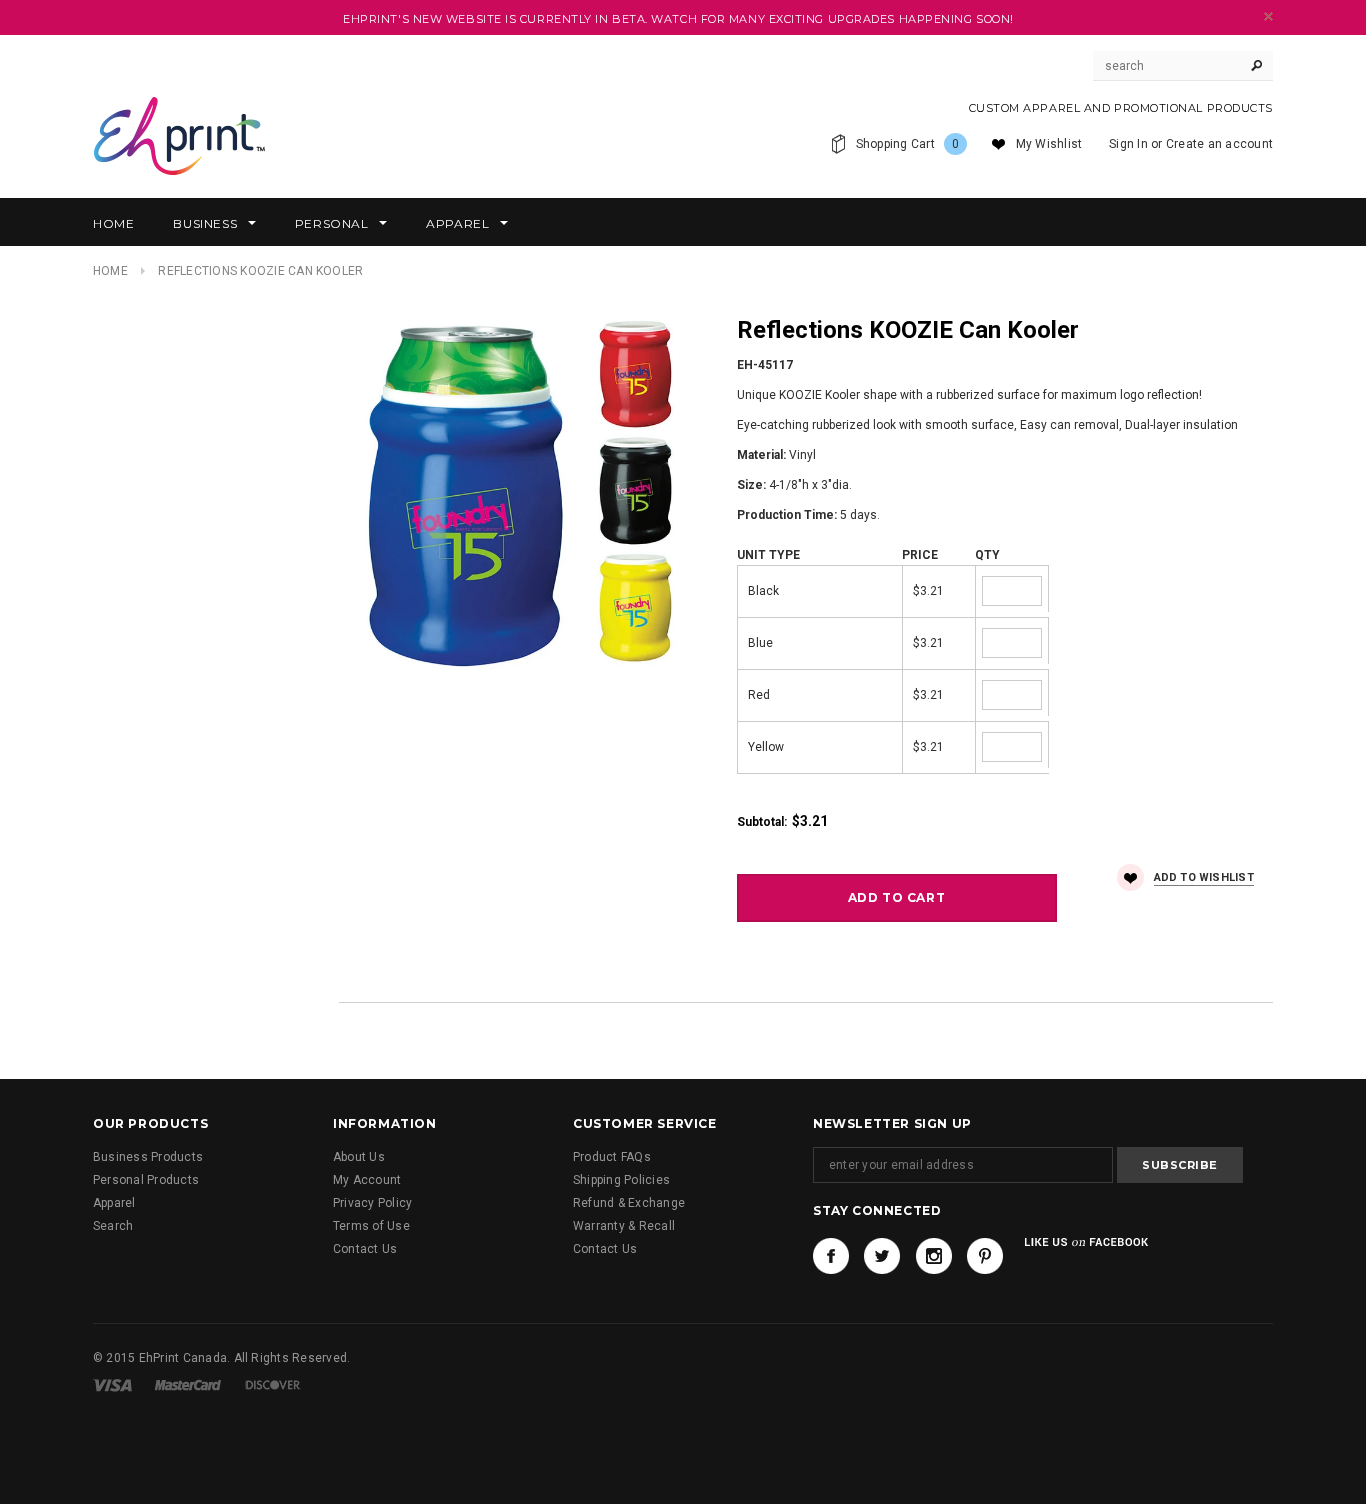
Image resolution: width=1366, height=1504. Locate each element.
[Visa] (112, 1384)
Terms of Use (371, 1226)
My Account (367, 1180)
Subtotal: (762, 822)
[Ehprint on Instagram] (934, 1256)
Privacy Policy (372, 1203)
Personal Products (146, 1180)
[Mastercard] (188, 1384)
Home (110, 271)
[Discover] (273, 1384)
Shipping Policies (621, 1180)
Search (113, 1226)
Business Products (148, 1157)
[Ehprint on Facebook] (831, 1256)
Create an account (1219, 144)
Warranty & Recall (624, 1226)
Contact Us (365, 1249)
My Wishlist (1049, 144)
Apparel (114, 1203)
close (1268, 16)
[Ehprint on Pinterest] (985, 1256)
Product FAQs (612, 1157)
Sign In (1128, 144)
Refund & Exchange (629, 1203)
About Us (359, 1157)
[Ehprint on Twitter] (882, 1256)
